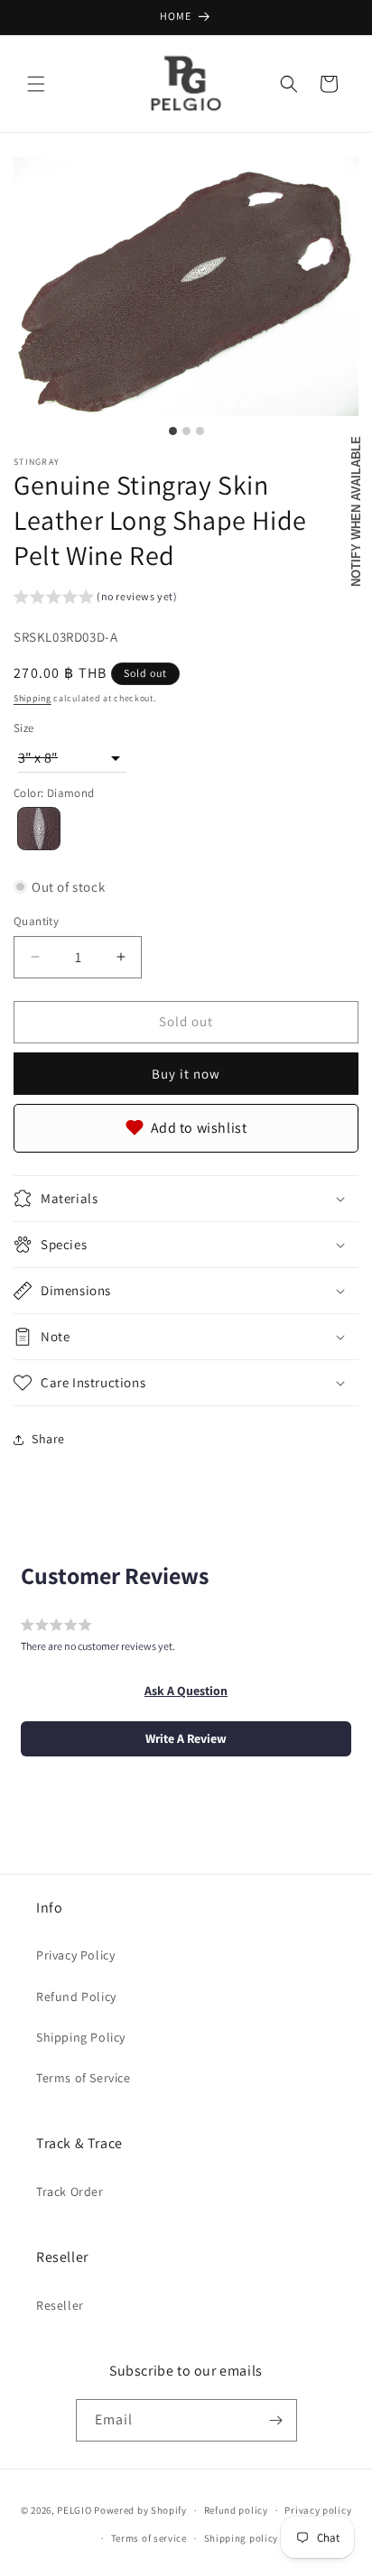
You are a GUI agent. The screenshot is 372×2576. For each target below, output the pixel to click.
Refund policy (236, 2510)
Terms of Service (84, 2078)
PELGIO (74, 2510)
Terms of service (149, 2538)
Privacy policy (318, 2510)
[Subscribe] (276, 2420)
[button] (36, 84)
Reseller (60, 2305)
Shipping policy (242, 2538)
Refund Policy (76, 1997)
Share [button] (48, 1439)
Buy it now (186, 1074)
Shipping (33, 698)
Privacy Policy (75, 1955)
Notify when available (356, 511)
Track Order (70, 2191)
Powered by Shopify (140, 2510)
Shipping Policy (81, 2037)
